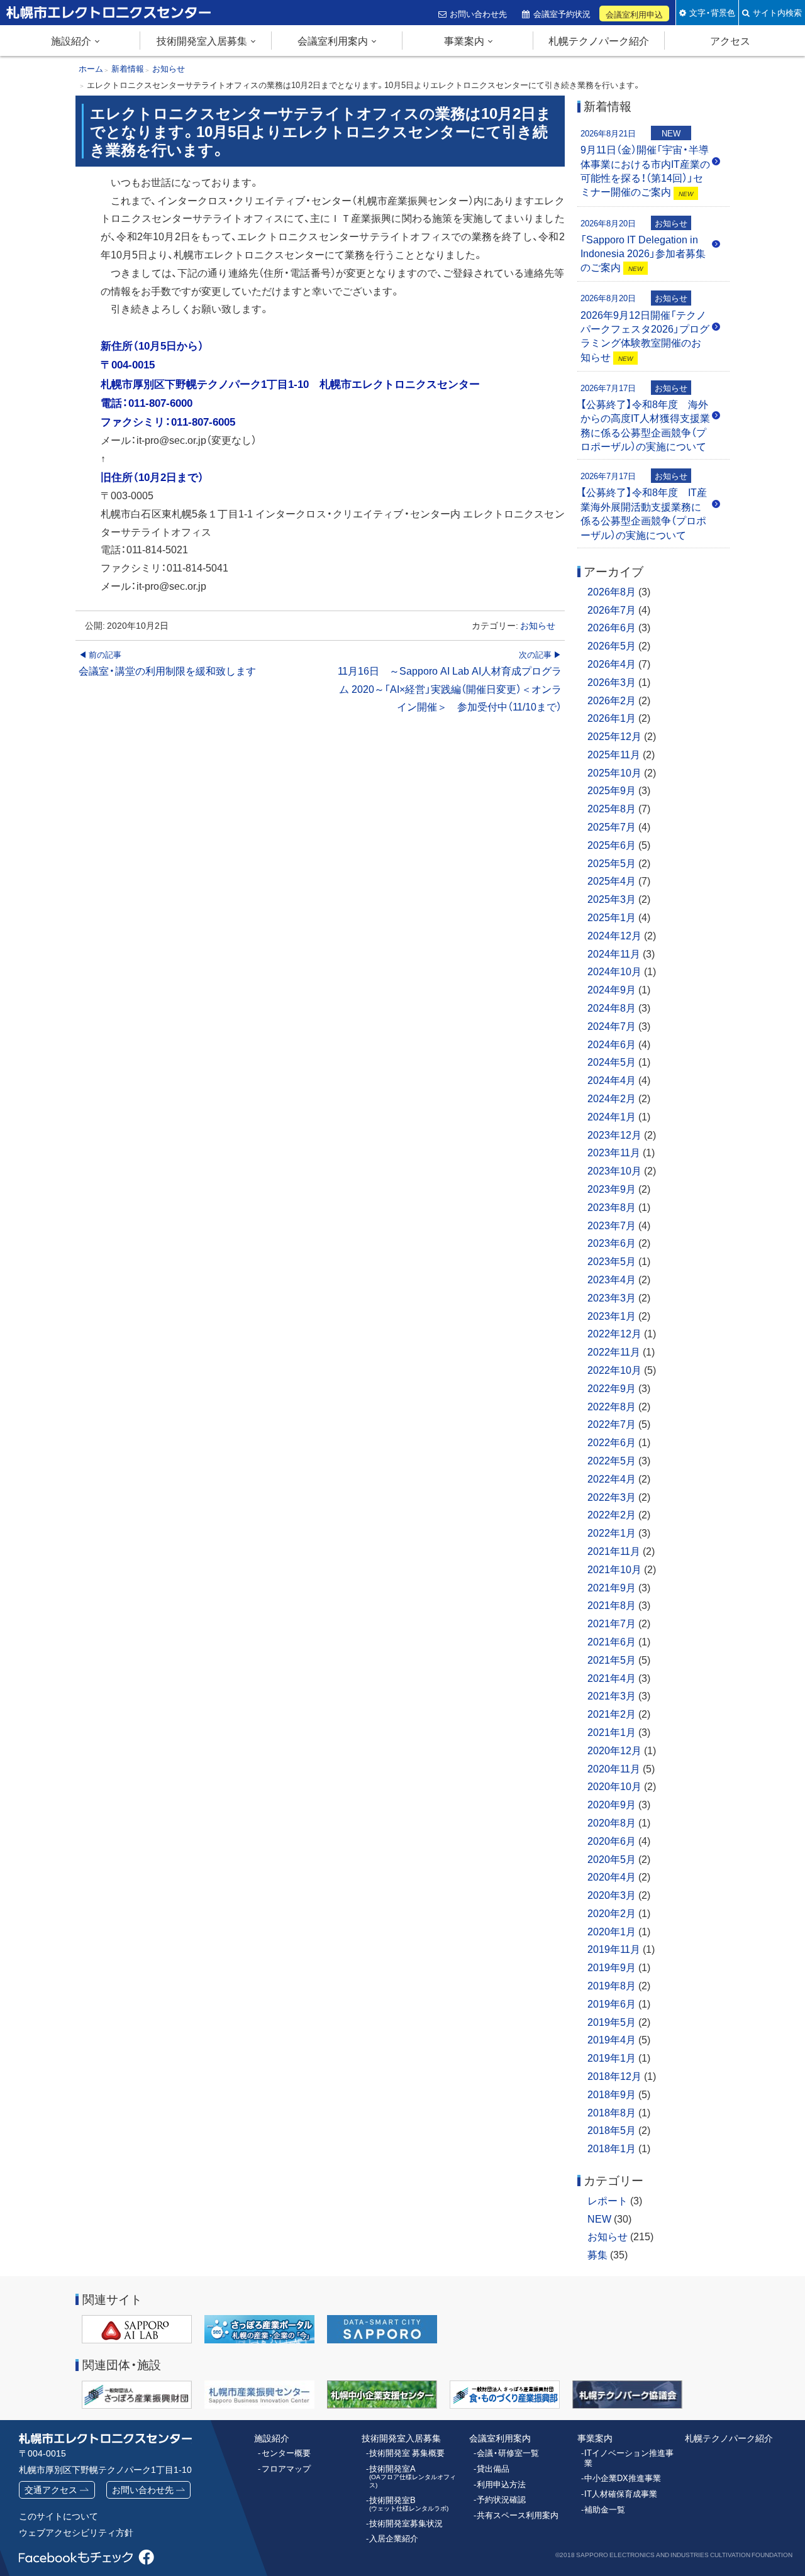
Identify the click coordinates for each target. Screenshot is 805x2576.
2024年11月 (614, 953)
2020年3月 (612, 1894)
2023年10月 (614, 1170)
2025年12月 (614, 736)
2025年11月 (614, 754)
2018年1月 (612, 2148)
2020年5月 (612, 1859)
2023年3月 (612, 1297)
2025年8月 (612, 808)
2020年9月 (612, 1804)
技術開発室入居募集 (202, 40)
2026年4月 (612, 663)
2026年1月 (612, 717)
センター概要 (286, 2453)
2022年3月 (612, 1496)
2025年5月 (612, 863)
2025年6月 (612, 844)
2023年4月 (612, 1279)
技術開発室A (413, 2476)
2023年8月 (612, 1207)
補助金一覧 (605, 2509)
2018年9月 (612, 2094)
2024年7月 (612, 1025)
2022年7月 (612, 1423)
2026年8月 (612, 591)
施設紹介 (71, 40)
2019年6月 (612, 2003)
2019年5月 (612, 2021)
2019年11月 (614, 1949)
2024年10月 (614, 971)
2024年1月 (612, 1116)
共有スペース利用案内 (518, 2515)
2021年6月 (612, 1641)
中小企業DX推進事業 (623, 2478)
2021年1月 (612, 1732)
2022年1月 (612, 1532)
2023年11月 (614, 1152)
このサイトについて (58, 2516)
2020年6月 (612, 1840)
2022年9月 (612, 1388)
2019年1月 (612, 2057)
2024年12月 (614, 935)
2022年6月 (612, 1442)
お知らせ (538, 625)
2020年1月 (612, 1931)
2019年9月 (612, 1967)
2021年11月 (614, 1551)
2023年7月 (612, 1225)
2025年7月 (612, 826)
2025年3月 (612, 898)
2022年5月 (612, 1460)
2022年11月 (614, 1351)
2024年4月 (612, 1080)
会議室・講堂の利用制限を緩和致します (167, 663)
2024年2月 (612, 1098)
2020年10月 (614, 1786)
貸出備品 (493, 2468)
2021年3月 (612, 1695)
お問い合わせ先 (478, 13)
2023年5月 (612, 1261)
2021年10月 (614, 1569)
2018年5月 (612, 2130)
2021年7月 (612, 1623)
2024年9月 (612, 989)
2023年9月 (612, 1188)
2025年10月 (614, 772)
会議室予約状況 (562, 13)
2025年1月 (612, 917)
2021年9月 (612, 1587)
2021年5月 (612, 1659)
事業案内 (464, 40)
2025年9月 (612, 790)
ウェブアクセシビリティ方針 (76, 2532)
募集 (597, 2254)
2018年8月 (612, 2112)
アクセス (730, 40)
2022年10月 (614, 1369)
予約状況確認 (501, 2499)
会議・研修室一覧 (508, 2453)
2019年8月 (612, 1985)
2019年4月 (612, 2039)
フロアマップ (286, 2468)
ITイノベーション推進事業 (629, 2457)
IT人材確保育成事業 (621, 2494)
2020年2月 (612, 1913)
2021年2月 (612, 1713)
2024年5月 (612, 1061)
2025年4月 (612, 880)
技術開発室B (409, 2504)
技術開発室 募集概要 (407, 2453)
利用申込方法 (501, 2484)
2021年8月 (612, 1605)
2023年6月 (612, 1242)
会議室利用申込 (634, 14)
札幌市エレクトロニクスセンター (82, 25)
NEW (599, 2218)
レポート (608, 2200)
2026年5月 (612, 645)
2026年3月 (612, 682)
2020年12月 (614, 1750)
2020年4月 (612, 1876)
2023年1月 (612, 1315)
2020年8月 (612, 1822)
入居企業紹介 (394, 2538)
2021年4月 (612, 1678)
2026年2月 (612, 700)
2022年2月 (612, 1514)
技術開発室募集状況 (406, 2523)
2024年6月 (612, 1044)
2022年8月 (612, 1406)
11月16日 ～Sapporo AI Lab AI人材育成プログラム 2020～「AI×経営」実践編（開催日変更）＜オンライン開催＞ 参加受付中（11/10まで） (449, 681)
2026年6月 (612, 627)
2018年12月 (614, 2076)
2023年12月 (614, 1134)
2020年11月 (614, 1768)
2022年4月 (612, 1478)
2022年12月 (614, 1333)
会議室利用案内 (333, 40)
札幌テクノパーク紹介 (599, 40)
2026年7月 (612, 609)
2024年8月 (612, 1007)
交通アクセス (51, 2489)
